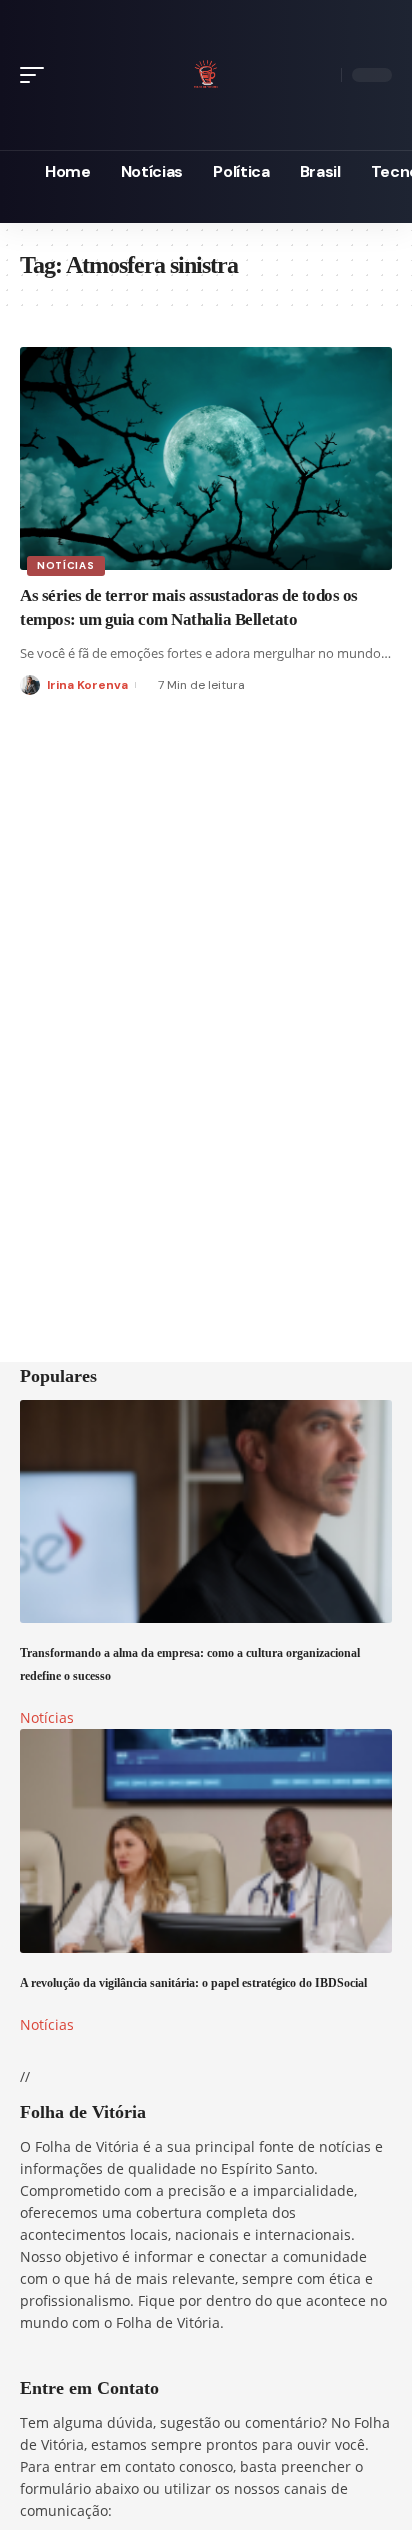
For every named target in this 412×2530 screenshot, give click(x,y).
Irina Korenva (87, 685)
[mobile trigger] (37, 75)
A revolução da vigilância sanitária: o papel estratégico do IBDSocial (193, 1983)
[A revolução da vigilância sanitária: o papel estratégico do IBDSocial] (206, 1840)
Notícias (66, 565)
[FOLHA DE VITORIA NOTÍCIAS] (206, 71)
